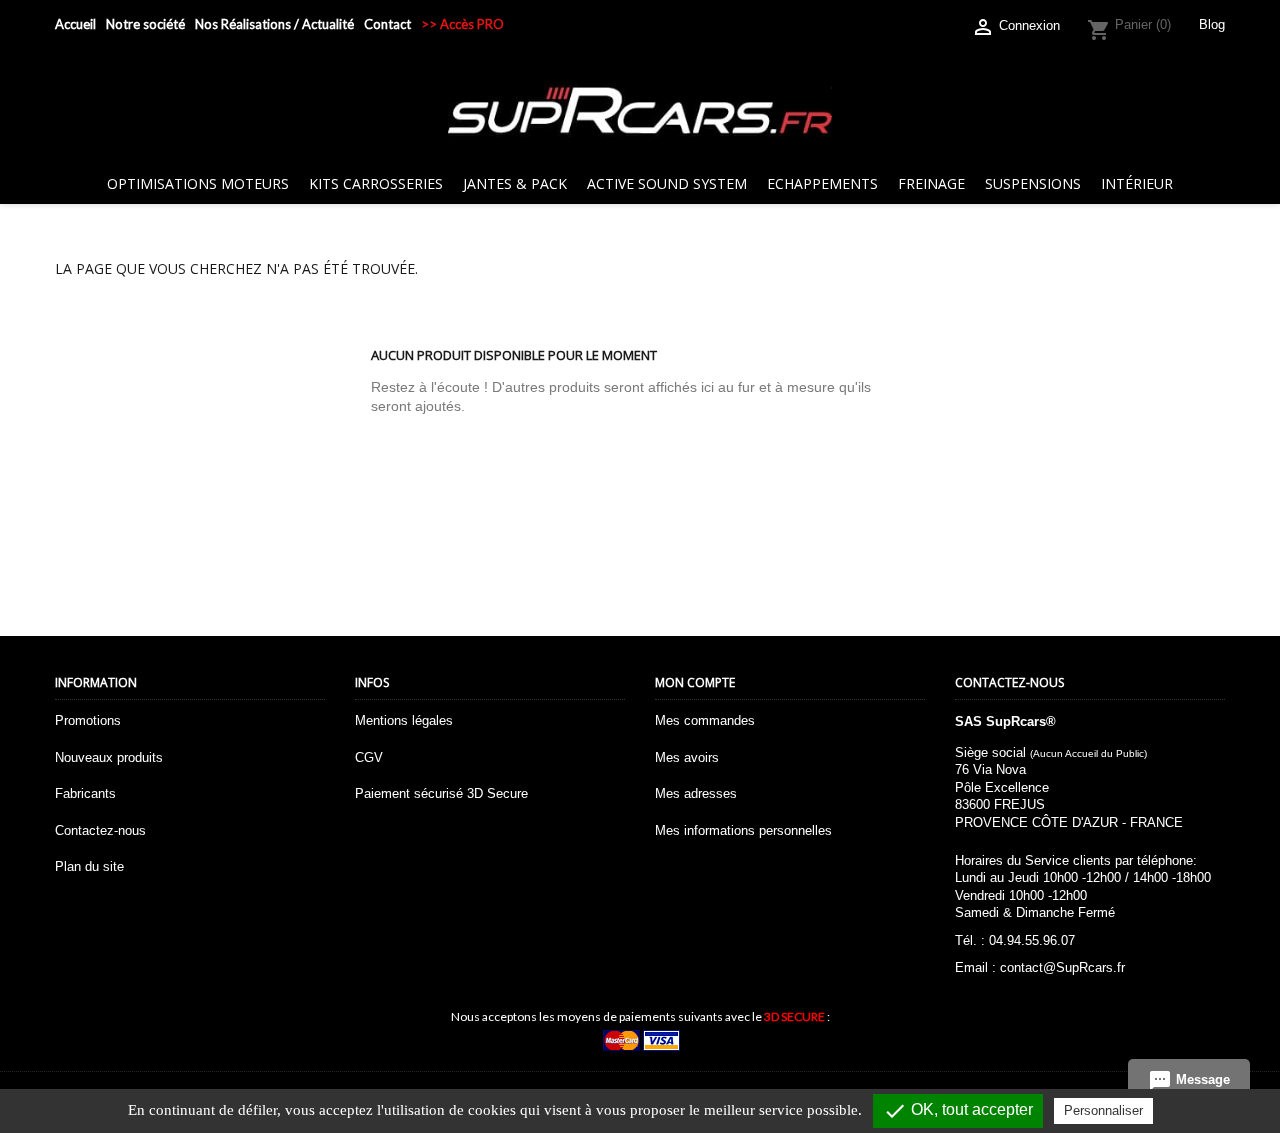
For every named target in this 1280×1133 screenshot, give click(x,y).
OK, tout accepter (958, 1111)
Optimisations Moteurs (198, 183)
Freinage (931, 183)
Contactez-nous (100, 830)
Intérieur (1137, 183)
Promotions (88, 720)
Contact (387, 24)
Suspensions (1033, 183)
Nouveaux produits (109, 757)
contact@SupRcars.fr (1062, 967)
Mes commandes (705, 720)
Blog (1212, 24)
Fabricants (85, 793)
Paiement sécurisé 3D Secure (441, 793)
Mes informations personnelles (743, 830)
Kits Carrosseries (376, 183)
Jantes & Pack (515, 183)
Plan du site (89, 866)
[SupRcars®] (640, 109)
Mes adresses (696, 793)
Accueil (75, 24)
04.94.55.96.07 (1032, 940)
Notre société (145, 24)
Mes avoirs (687, 757)
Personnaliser (1103, 1110)
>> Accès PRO (462, 24)
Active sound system (667, 183)
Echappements (822, 183)
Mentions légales (404, 720)
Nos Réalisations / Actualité (274, 24)
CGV (369, 757)
